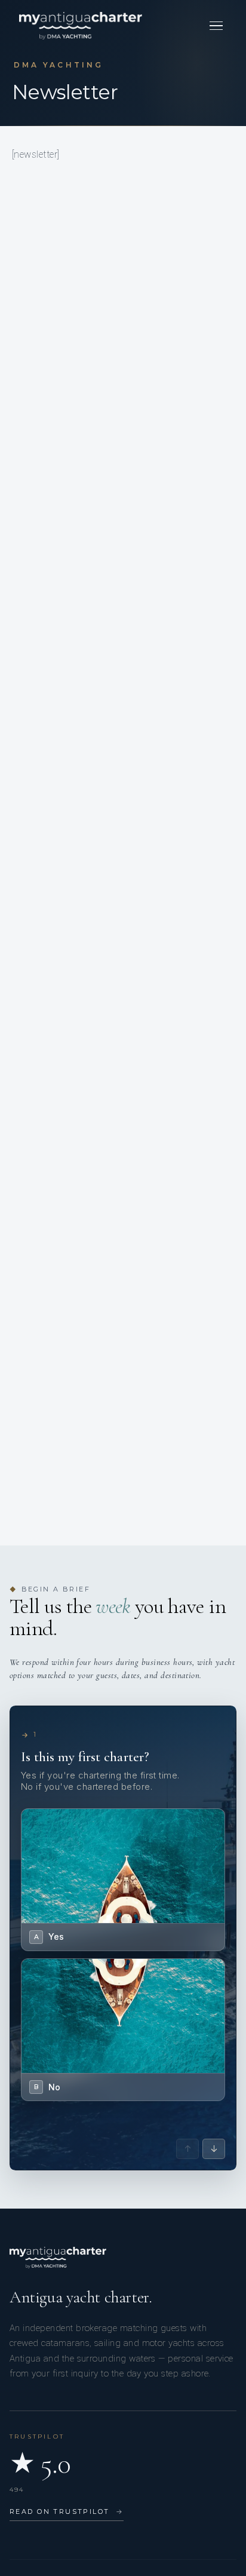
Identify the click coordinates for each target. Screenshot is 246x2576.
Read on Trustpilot (67, 2511)
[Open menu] (216, 26)
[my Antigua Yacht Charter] (81, 26)
